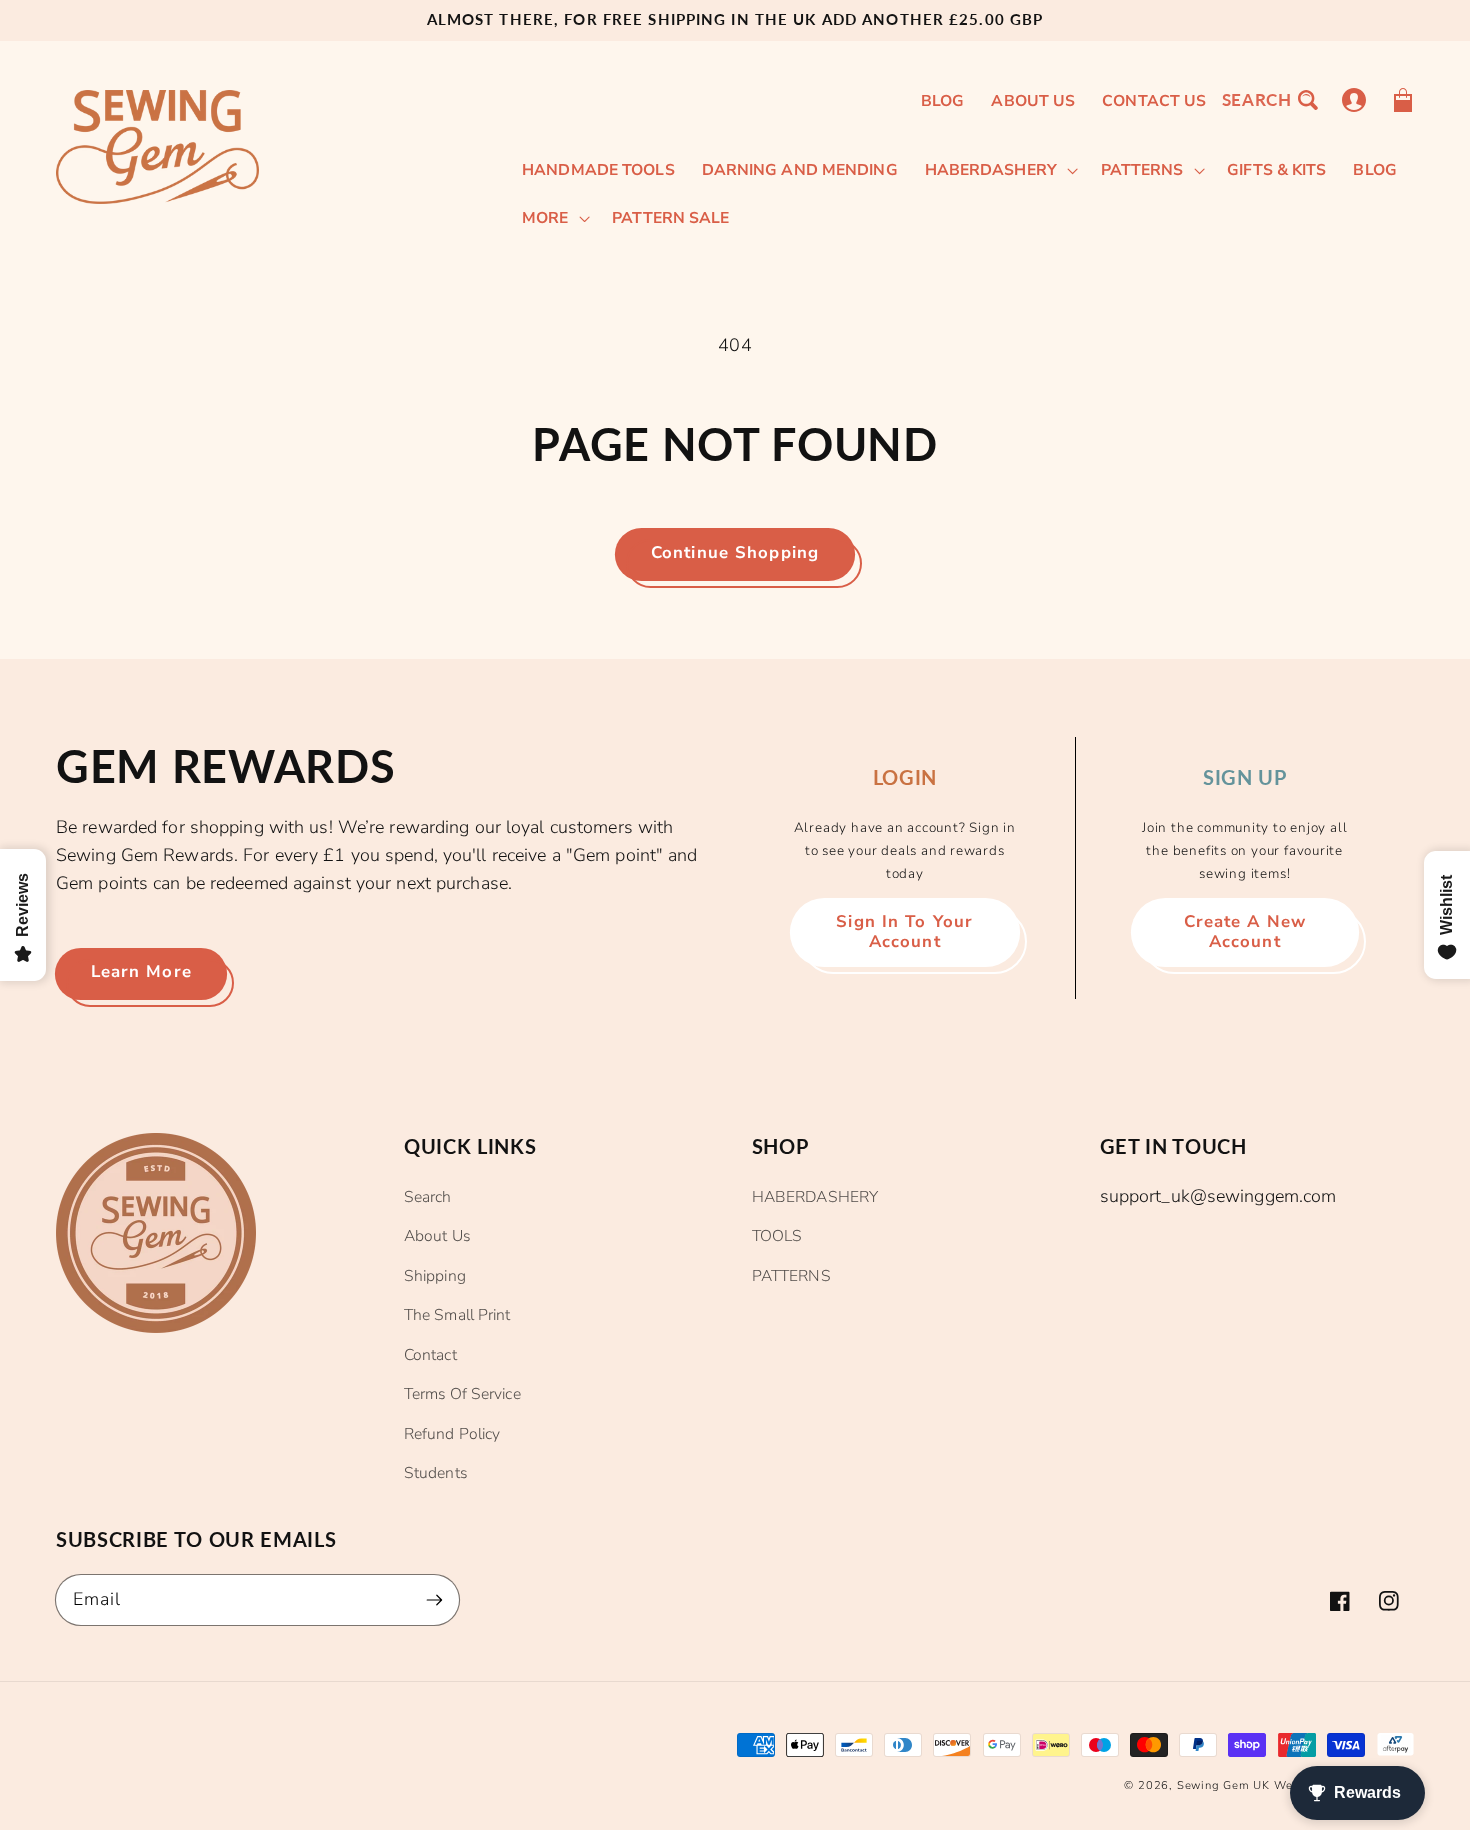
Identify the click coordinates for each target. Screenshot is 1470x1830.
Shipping (435, 1276)
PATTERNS (791, 1276)
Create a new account (1245, 931)
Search (428, 1197)
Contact (430, 1355)
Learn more (141, 971)
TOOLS (777, 1236)
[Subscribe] (434, 1599)
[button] (1269, 99)
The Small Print (457, 1315)
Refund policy (452, 1434)
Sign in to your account (904, 931)
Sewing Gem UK (1223, 1785)
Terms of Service (462, 1394)
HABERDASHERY (815, 1197)
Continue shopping (735, 552)
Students (435, 1473)
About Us (437, 1236)
